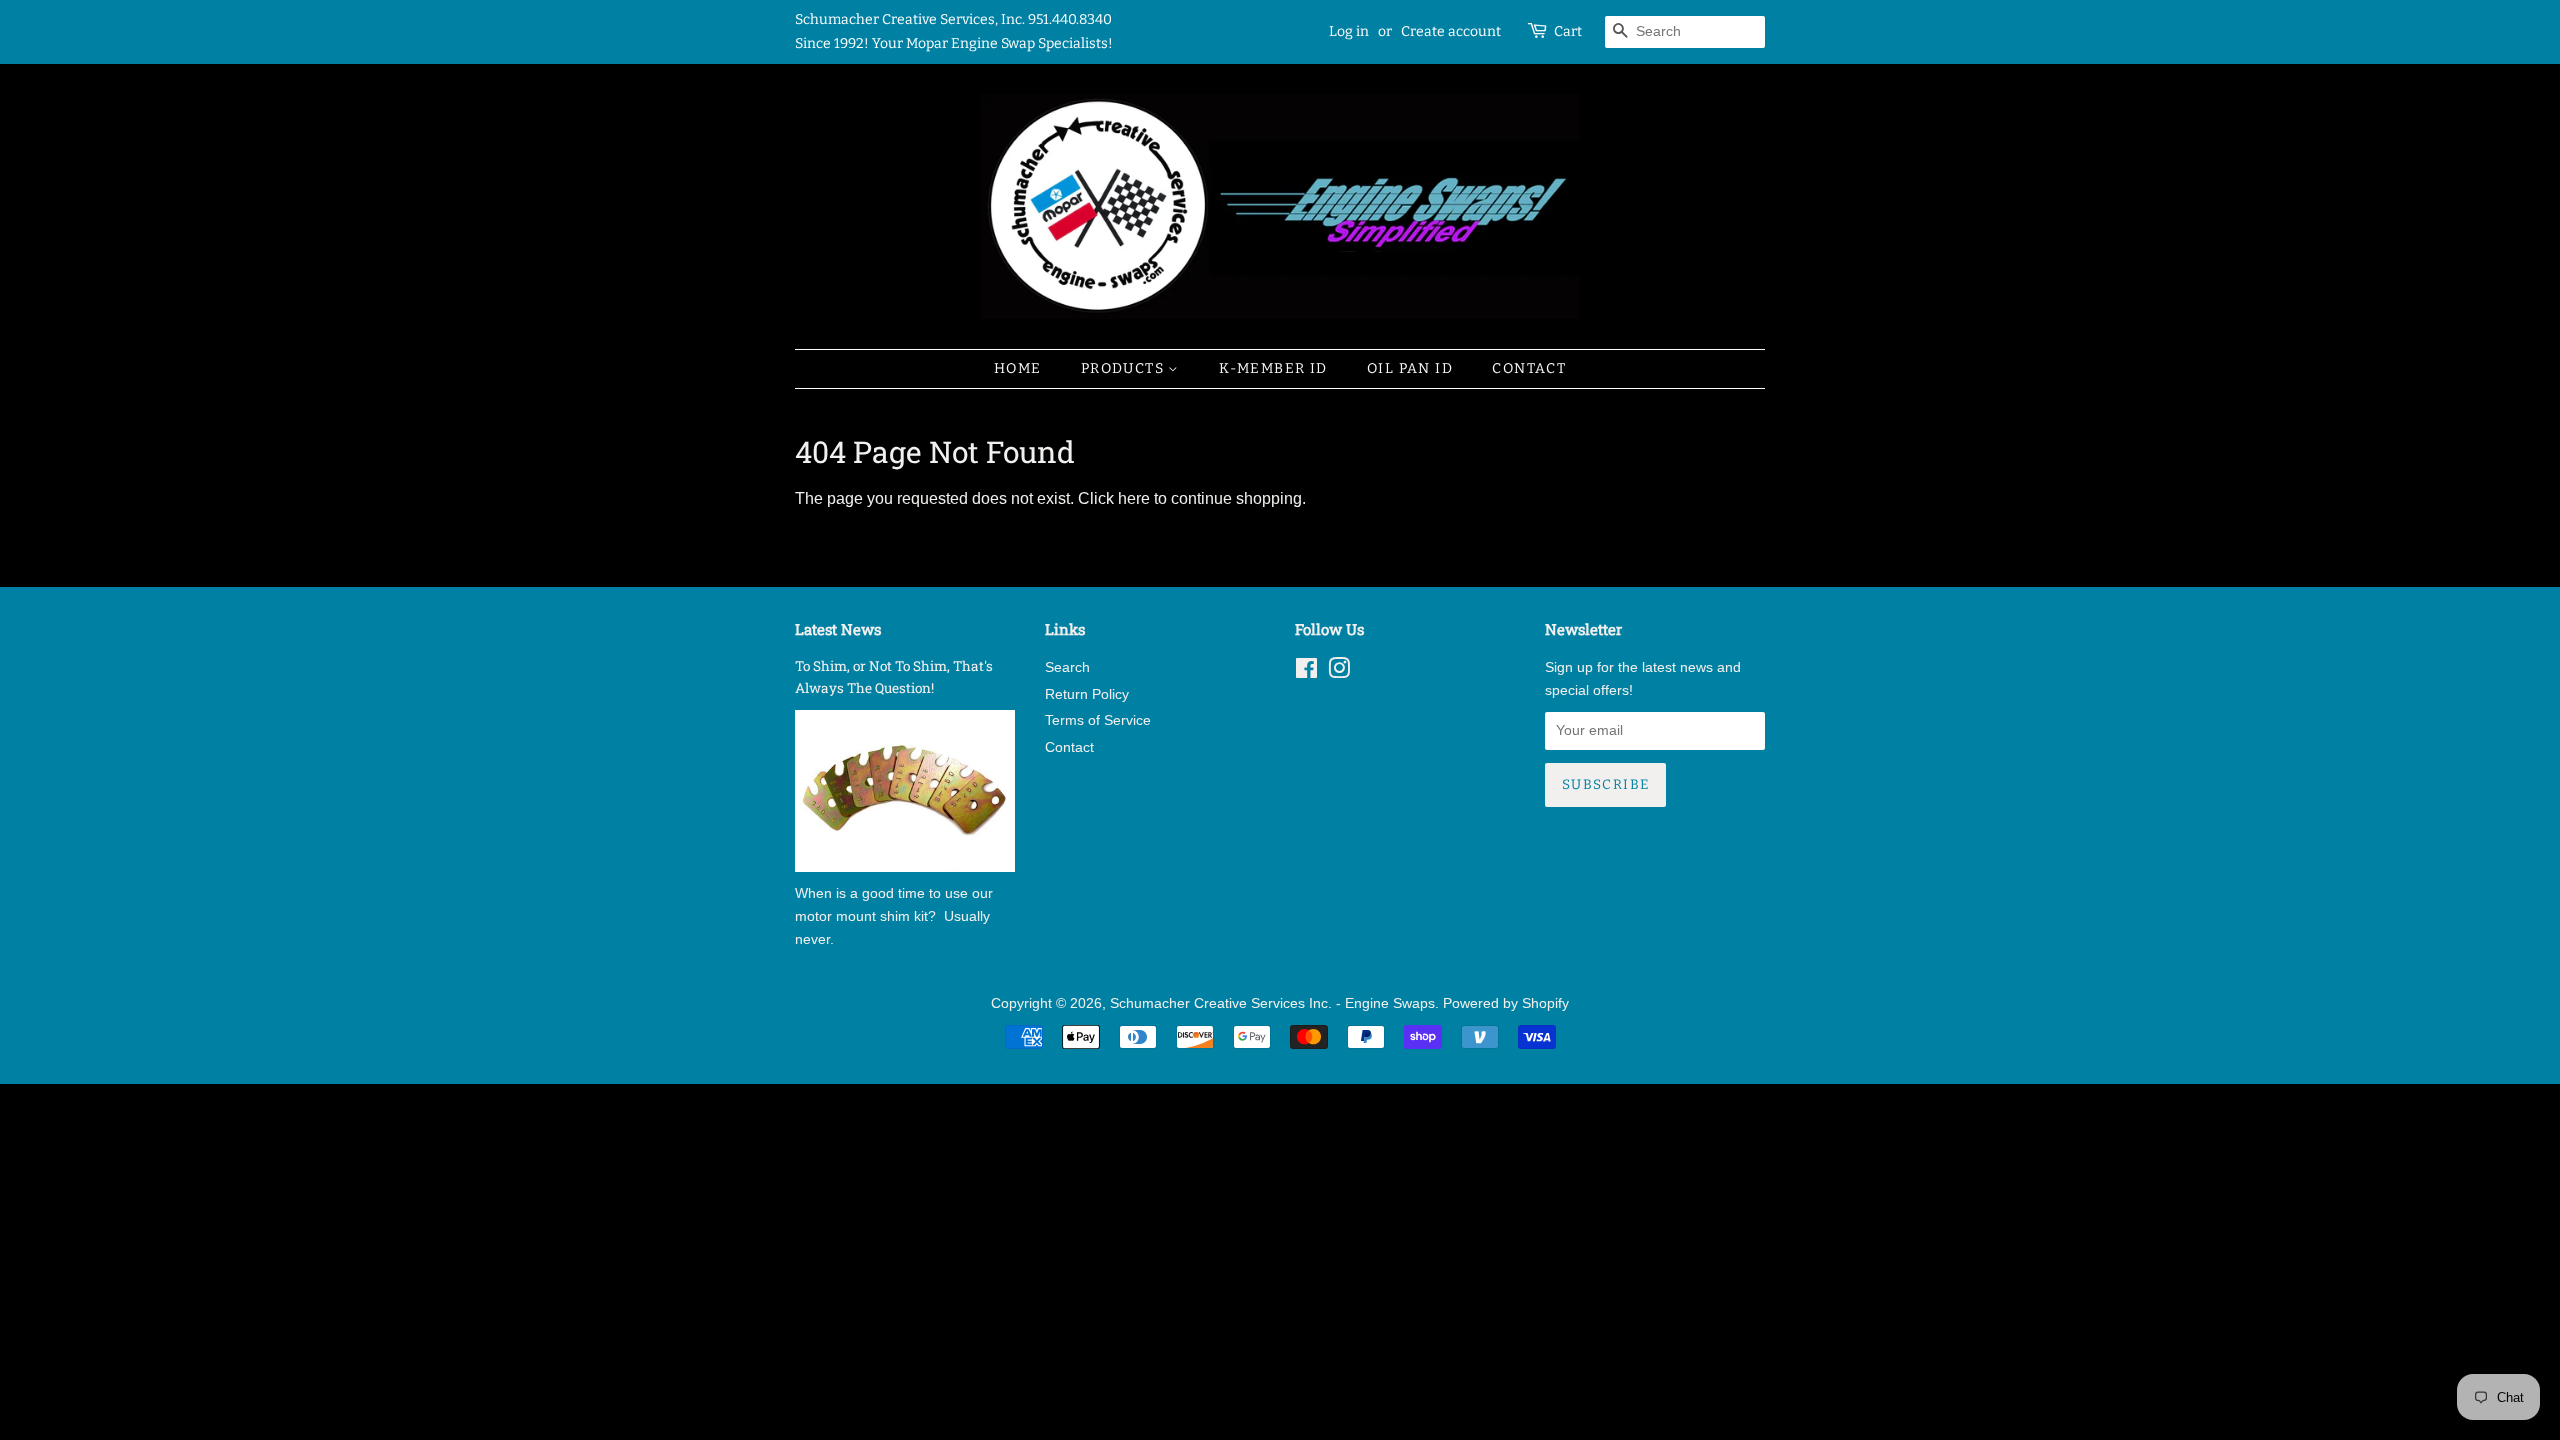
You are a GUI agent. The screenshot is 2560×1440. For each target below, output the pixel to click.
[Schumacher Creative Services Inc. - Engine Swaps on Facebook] (1306, 672)
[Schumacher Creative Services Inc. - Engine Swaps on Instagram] (1339, 672)
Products (1125, 368)
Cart (1568, 31)
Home (1018, 368)
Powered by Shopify (1506, 1003)
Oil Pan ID (1410, 368)
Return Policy (1087, 694)
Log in (1349, 31)
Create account (1451, 31)
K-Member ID (1273, 368)
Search (1067, 667)
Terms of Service (1098, 720)
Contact (1529, 368)
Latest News (838, 629)
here (1134, 498)
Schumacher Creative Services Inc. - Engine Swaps (1272, 1003)
